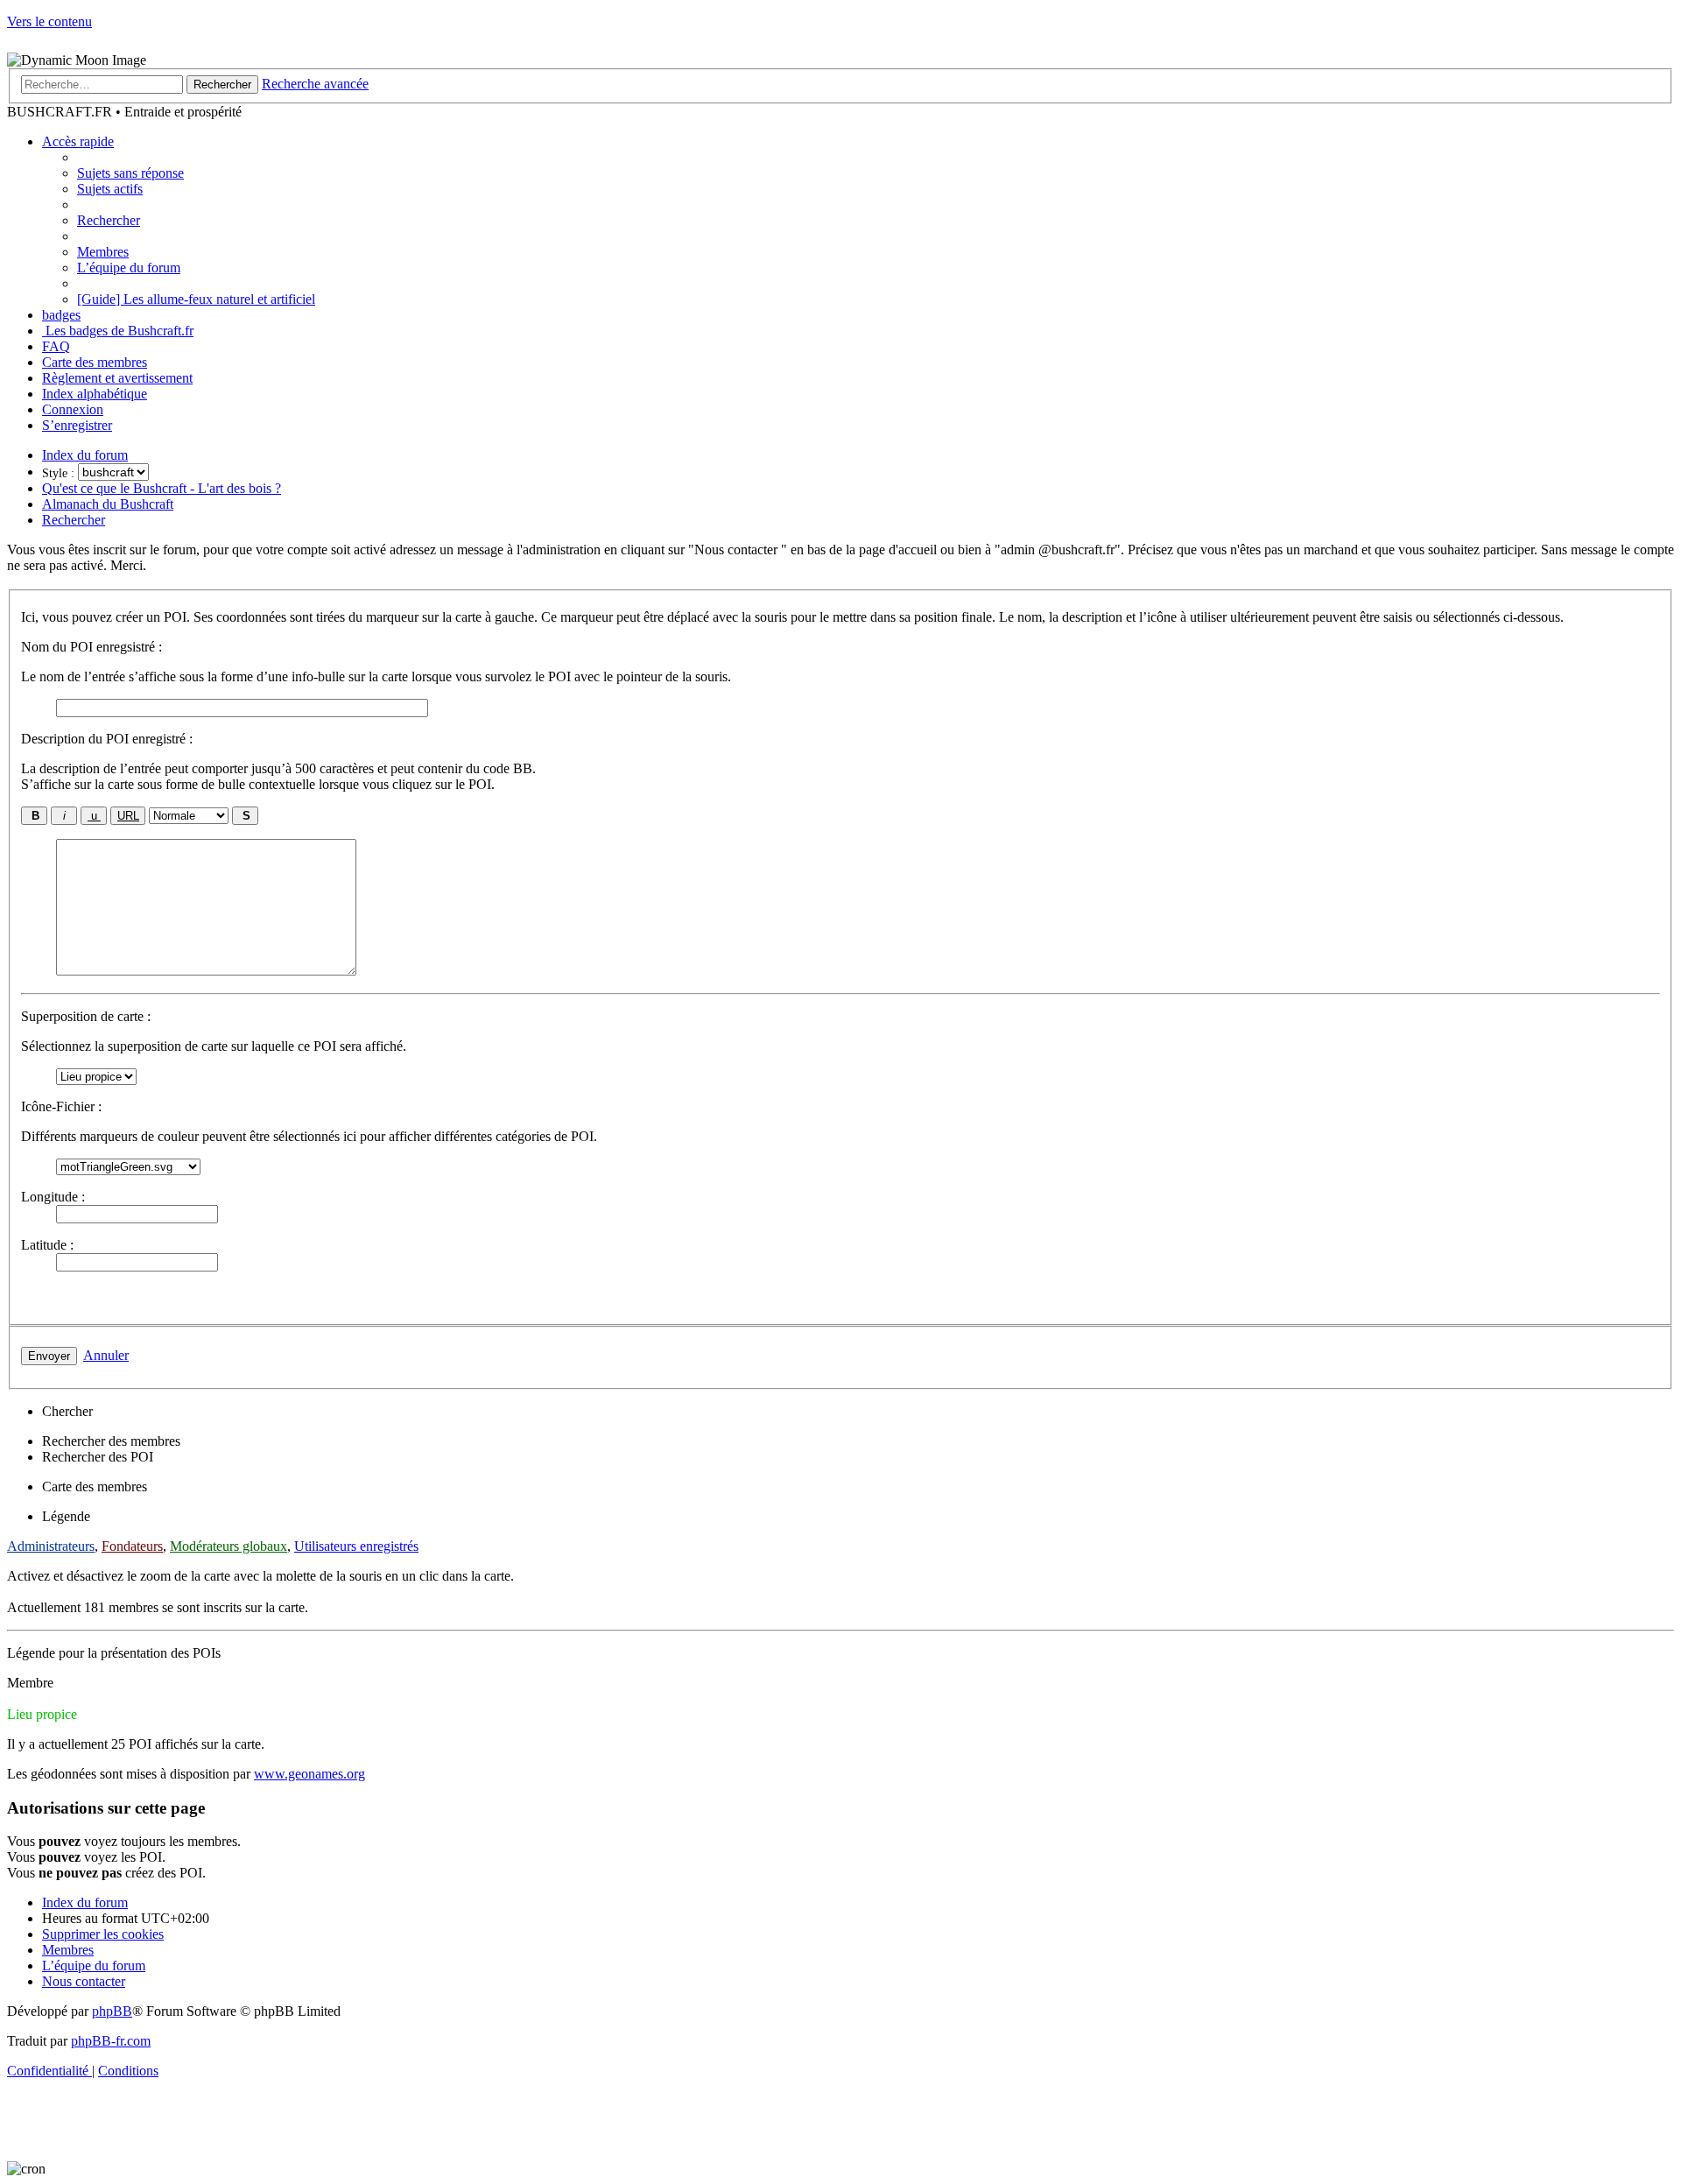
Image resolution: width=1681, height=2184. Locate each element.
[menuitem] (130, 173)
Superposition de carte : (86, 1016)
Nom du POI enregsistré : (91, 647)
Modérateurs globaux (229, 1546)
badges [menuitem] (61, 315)
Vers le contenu (49, 21)
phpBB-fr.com (111, 2041)
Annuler (106, 1355)
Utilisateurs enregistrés (356, 1546)
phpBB (112, 2011)
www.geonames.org (309, 1774)
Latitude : (47, 1245)
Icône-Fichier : (61, 1106)
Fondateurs (132, 1546)
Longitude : (53, 1197)
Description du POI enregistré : (107, 739)
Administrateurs (51, 1546)
